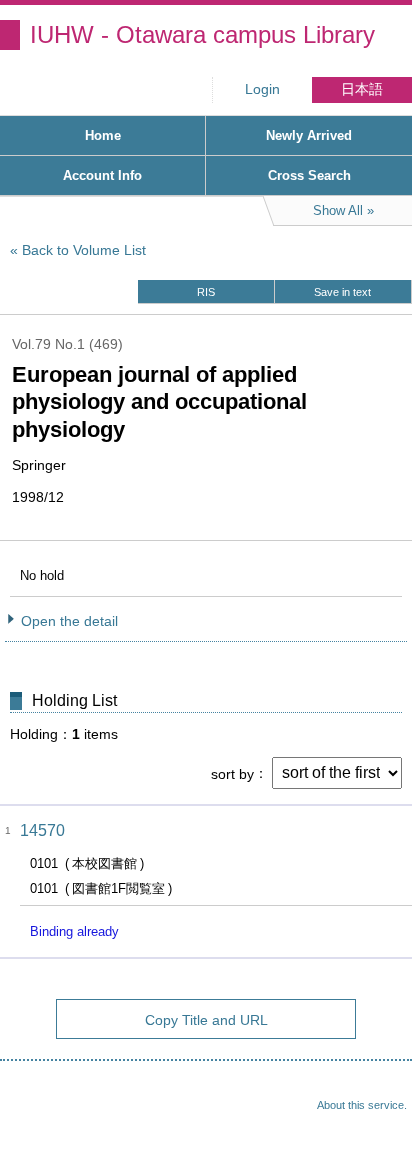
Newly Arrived (309, 135)
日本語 (362, 89)
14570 (42, 830)
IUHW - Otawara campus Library (202, 34)
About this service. (362, 1105)
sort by (232, 773)
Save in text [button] (342, 292)
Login (262, 89)
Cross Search (309, 175)
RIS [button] (206, 292)
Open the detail (69, 621)
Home (103, 135)
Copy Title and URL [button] (206, 1020)
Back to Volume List (84, 250)
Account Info (102, 175)
